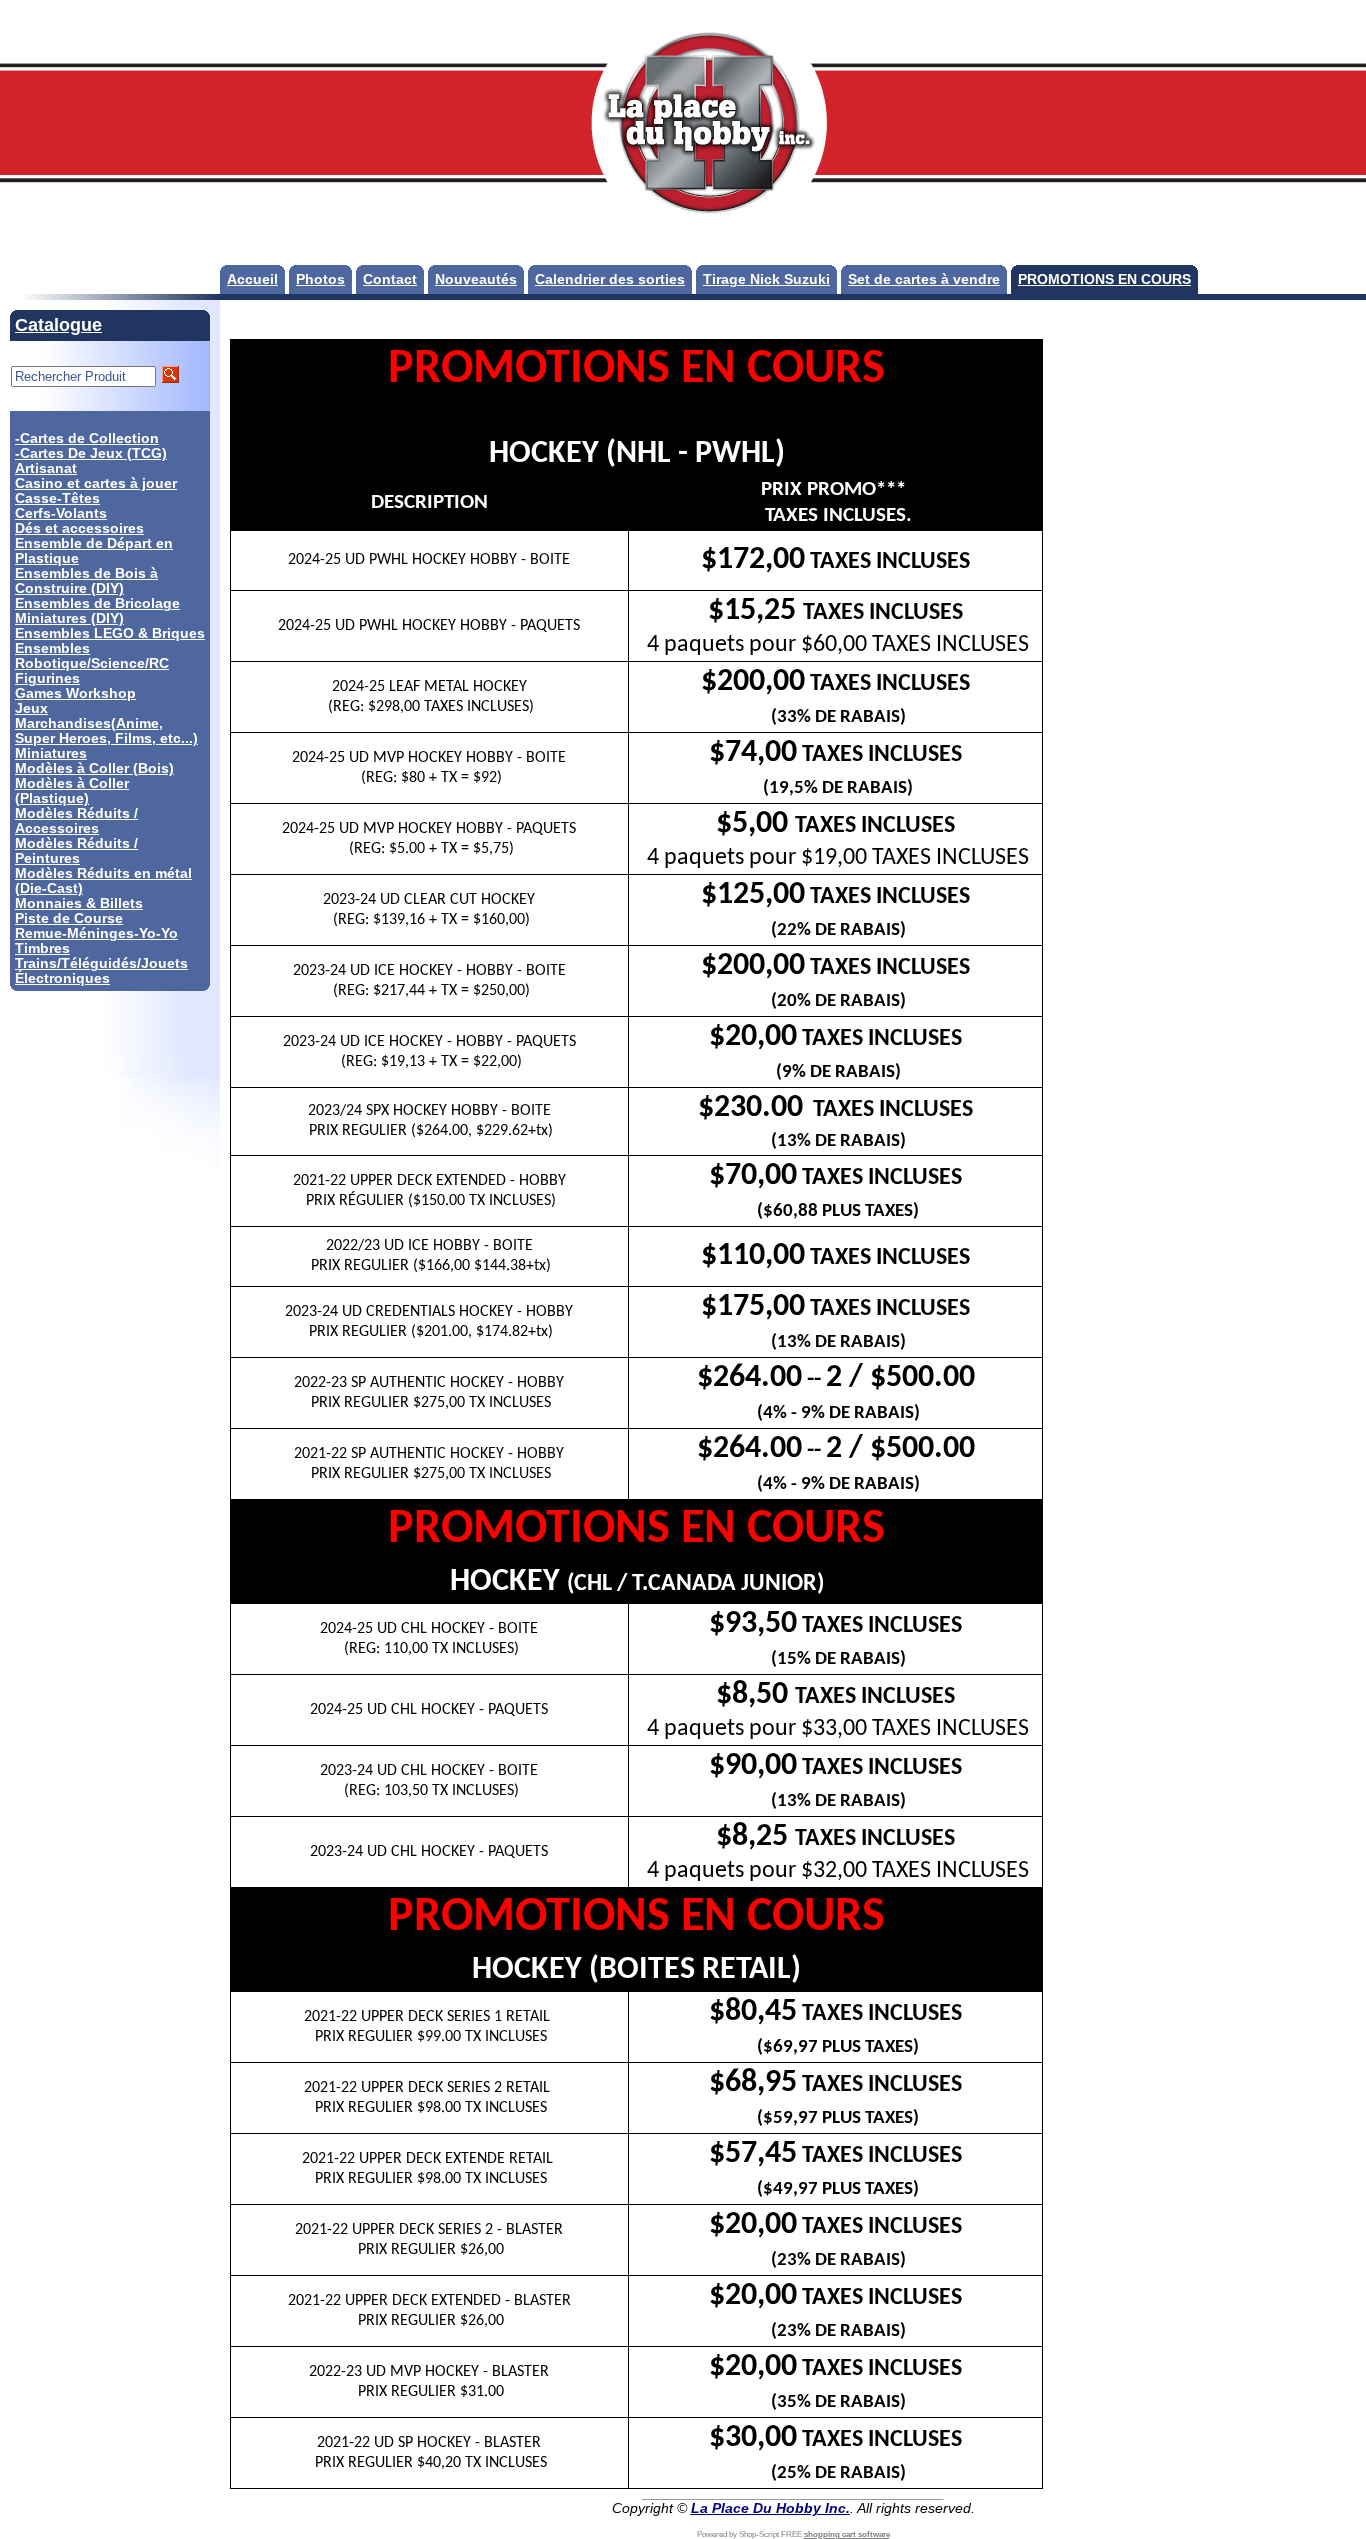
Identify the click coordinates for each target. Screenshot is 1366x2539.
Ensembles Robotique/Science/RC (92, 656)
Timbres (42, 948)
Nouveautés (476, 279)
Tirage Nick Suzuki (766, 279)
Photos (320, 279)
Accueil (252, 279)
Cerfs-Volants (61, 513)
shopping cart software (847, 2534)
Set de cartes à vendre (924, 279)
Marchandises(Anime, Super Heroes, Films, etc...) (106, 731)
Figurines (47, 678)
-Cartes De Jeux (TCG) (91, 453)
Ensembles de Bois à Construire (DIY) (86, 581)
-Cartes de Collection (87, 438)
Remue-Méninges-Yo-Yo (96, 933)
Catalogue (58, 325)
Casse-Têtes (57, 498)
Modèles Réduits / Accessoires (76, 821)
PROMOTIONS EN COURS (1104, 279)
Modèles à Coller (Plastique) (72, 791)
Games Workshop (75, 693)
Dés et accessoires (79, 528)
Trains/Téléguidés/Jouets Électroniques (101, 971)
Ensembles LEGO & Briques (110, 633)
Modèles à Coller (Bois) (94, 768)
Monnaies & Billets (79, 903)
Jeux (31, 708)
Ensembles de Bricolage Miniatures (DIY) (97, 611)
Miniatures (51, 753)
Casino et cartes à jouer (96, 483)
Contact (390, 279)
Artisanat (46, 468)
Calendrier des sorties (610, 279)
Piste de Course (69, 918)
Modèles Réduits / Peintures (76, 851)
